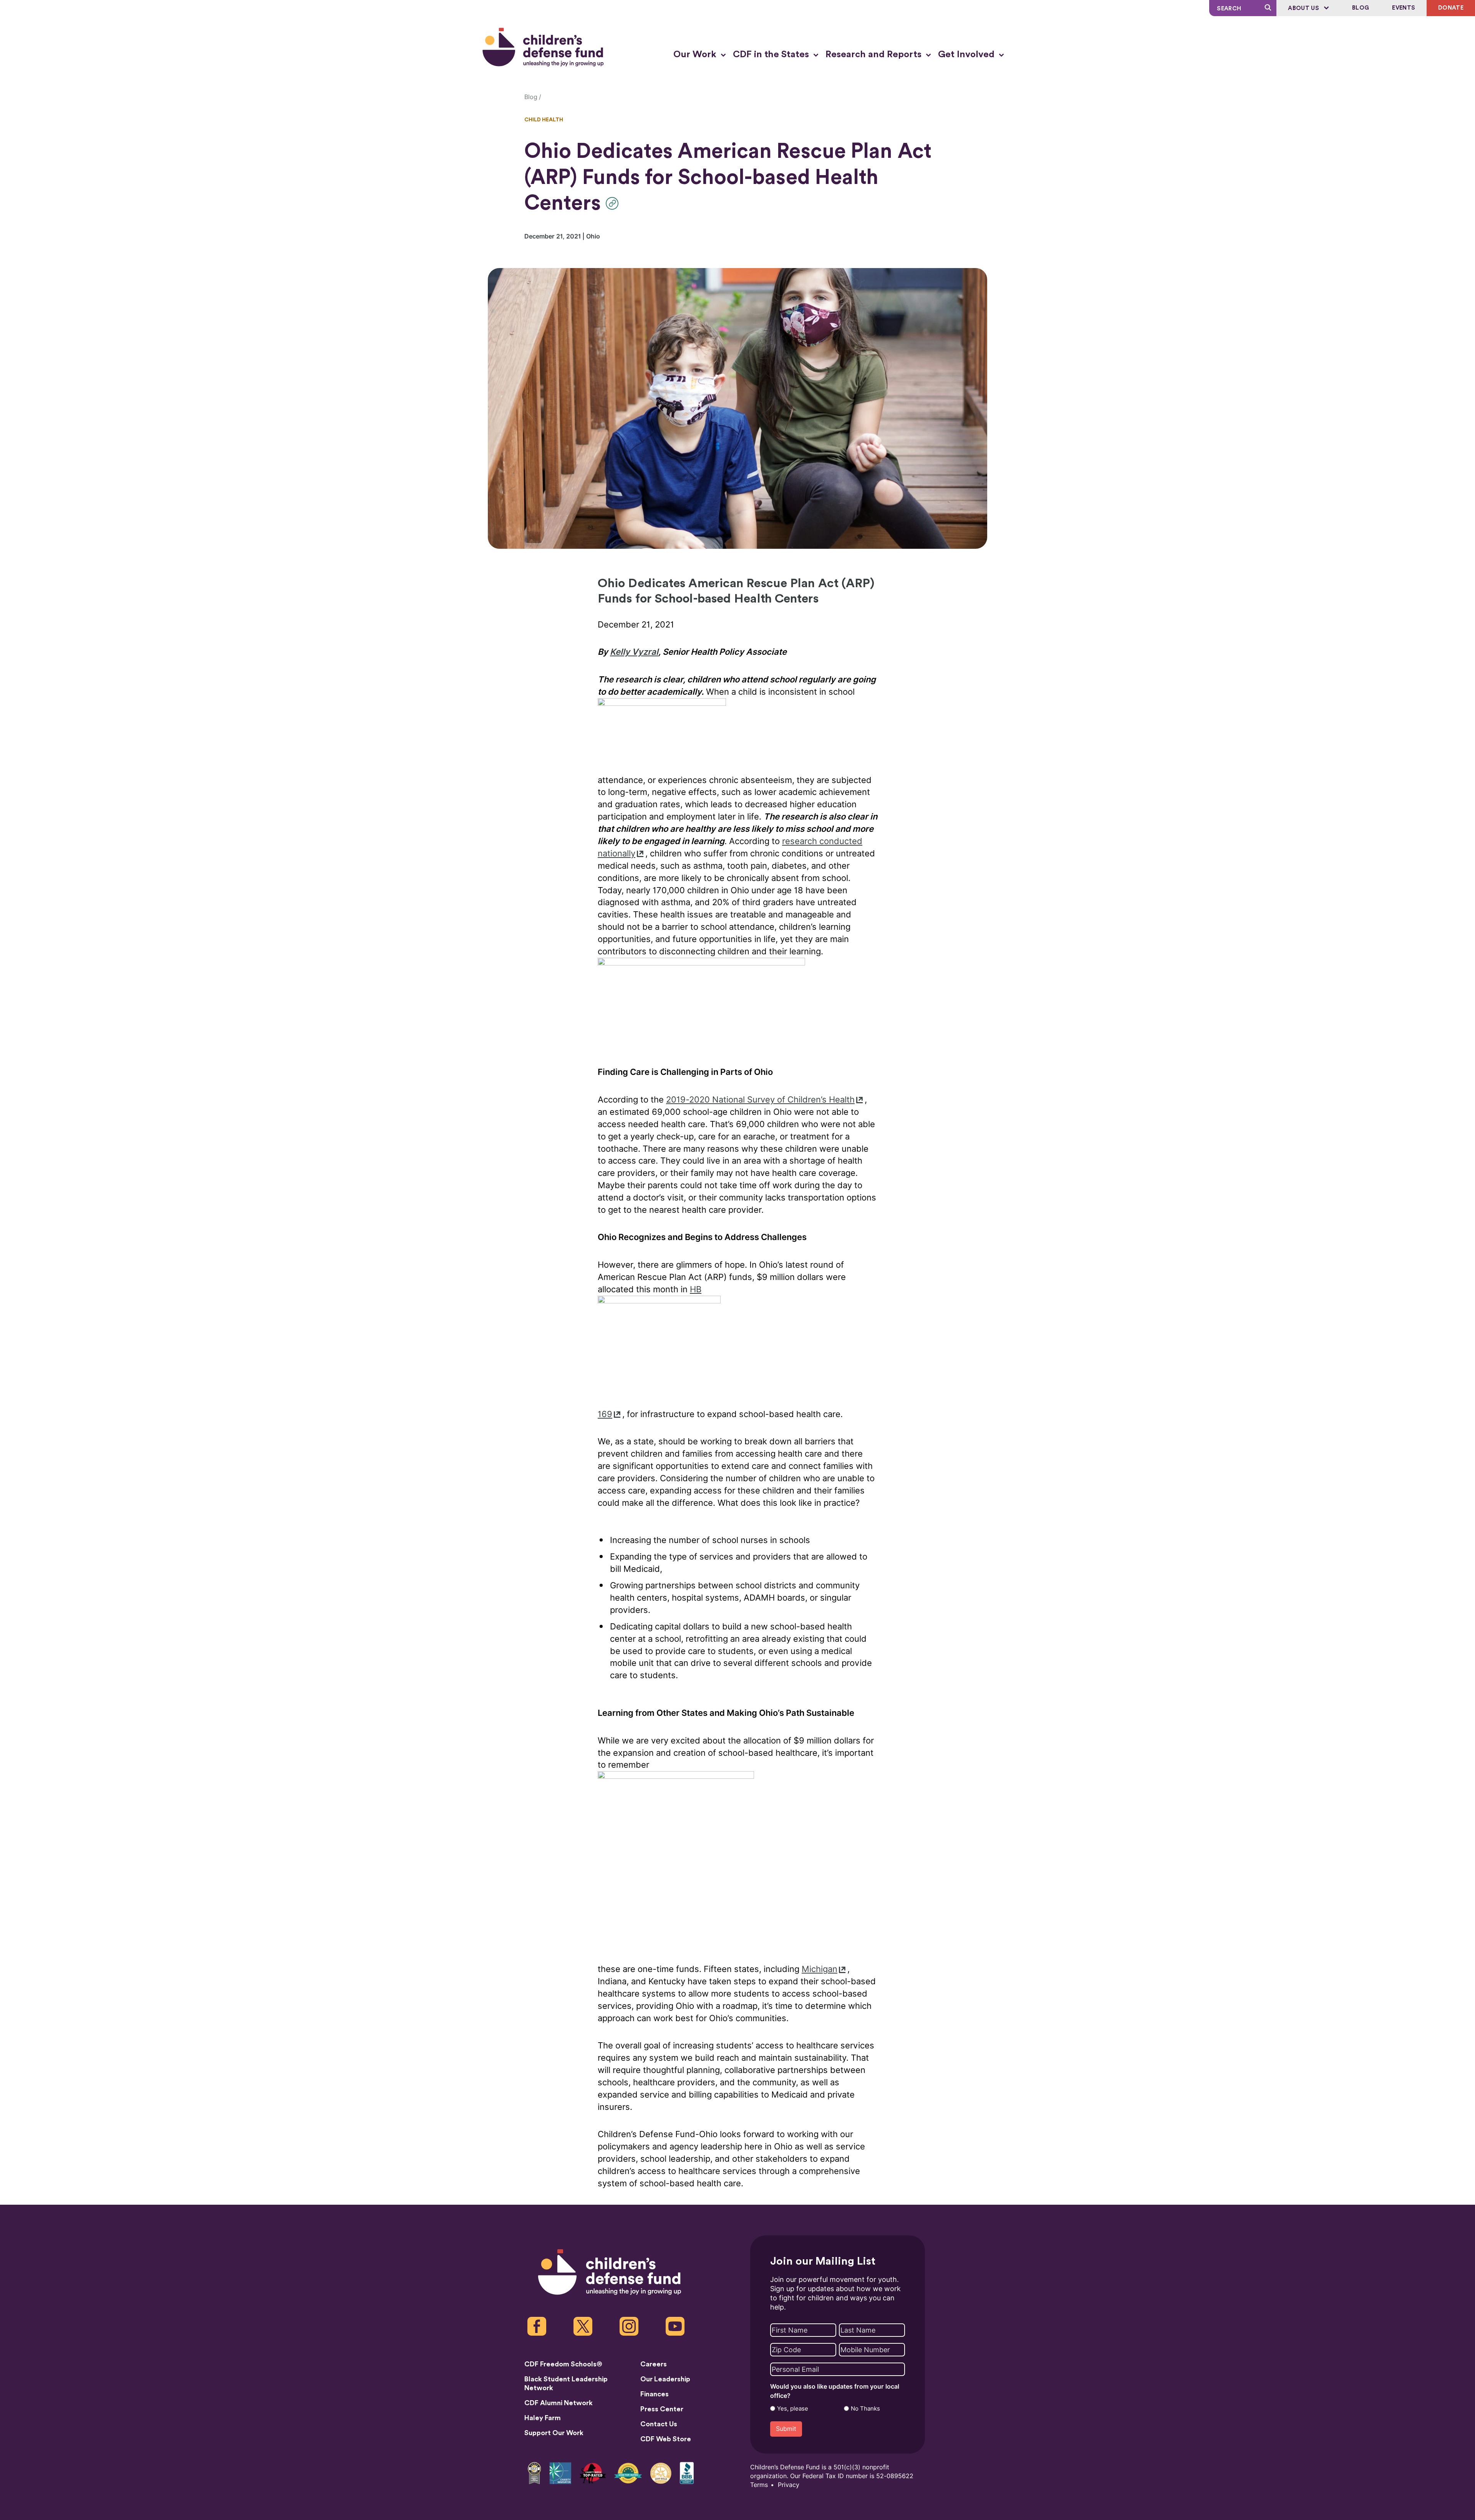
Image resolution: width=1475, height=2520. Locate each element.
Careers (654, 2364)
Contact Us (659, 2424)
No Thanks (865, 2409)
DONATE (1451, 8)
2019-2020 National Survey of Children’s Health (760, 1100)
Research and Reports (875, 55)
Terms (759, 2485)
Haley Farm (543, 2418)
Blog (1361, 8)
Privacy (789, 2485)
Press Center (662, 2409)
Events (1404, 8)
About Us (1304, 8)
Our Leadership (665, 2379)
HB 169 (650, 1352)
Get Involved (967, 55)
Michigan (820, 1969)
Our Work (696, 55)
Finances (655, 2394)
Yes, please (793, 2409)
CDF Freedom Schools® (563, 2364)
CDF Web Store (666, 2439)
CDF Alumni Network (559, 2403)
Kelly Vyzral (634, 652)
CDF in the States (772, 55)
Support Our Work (554, 2433)
